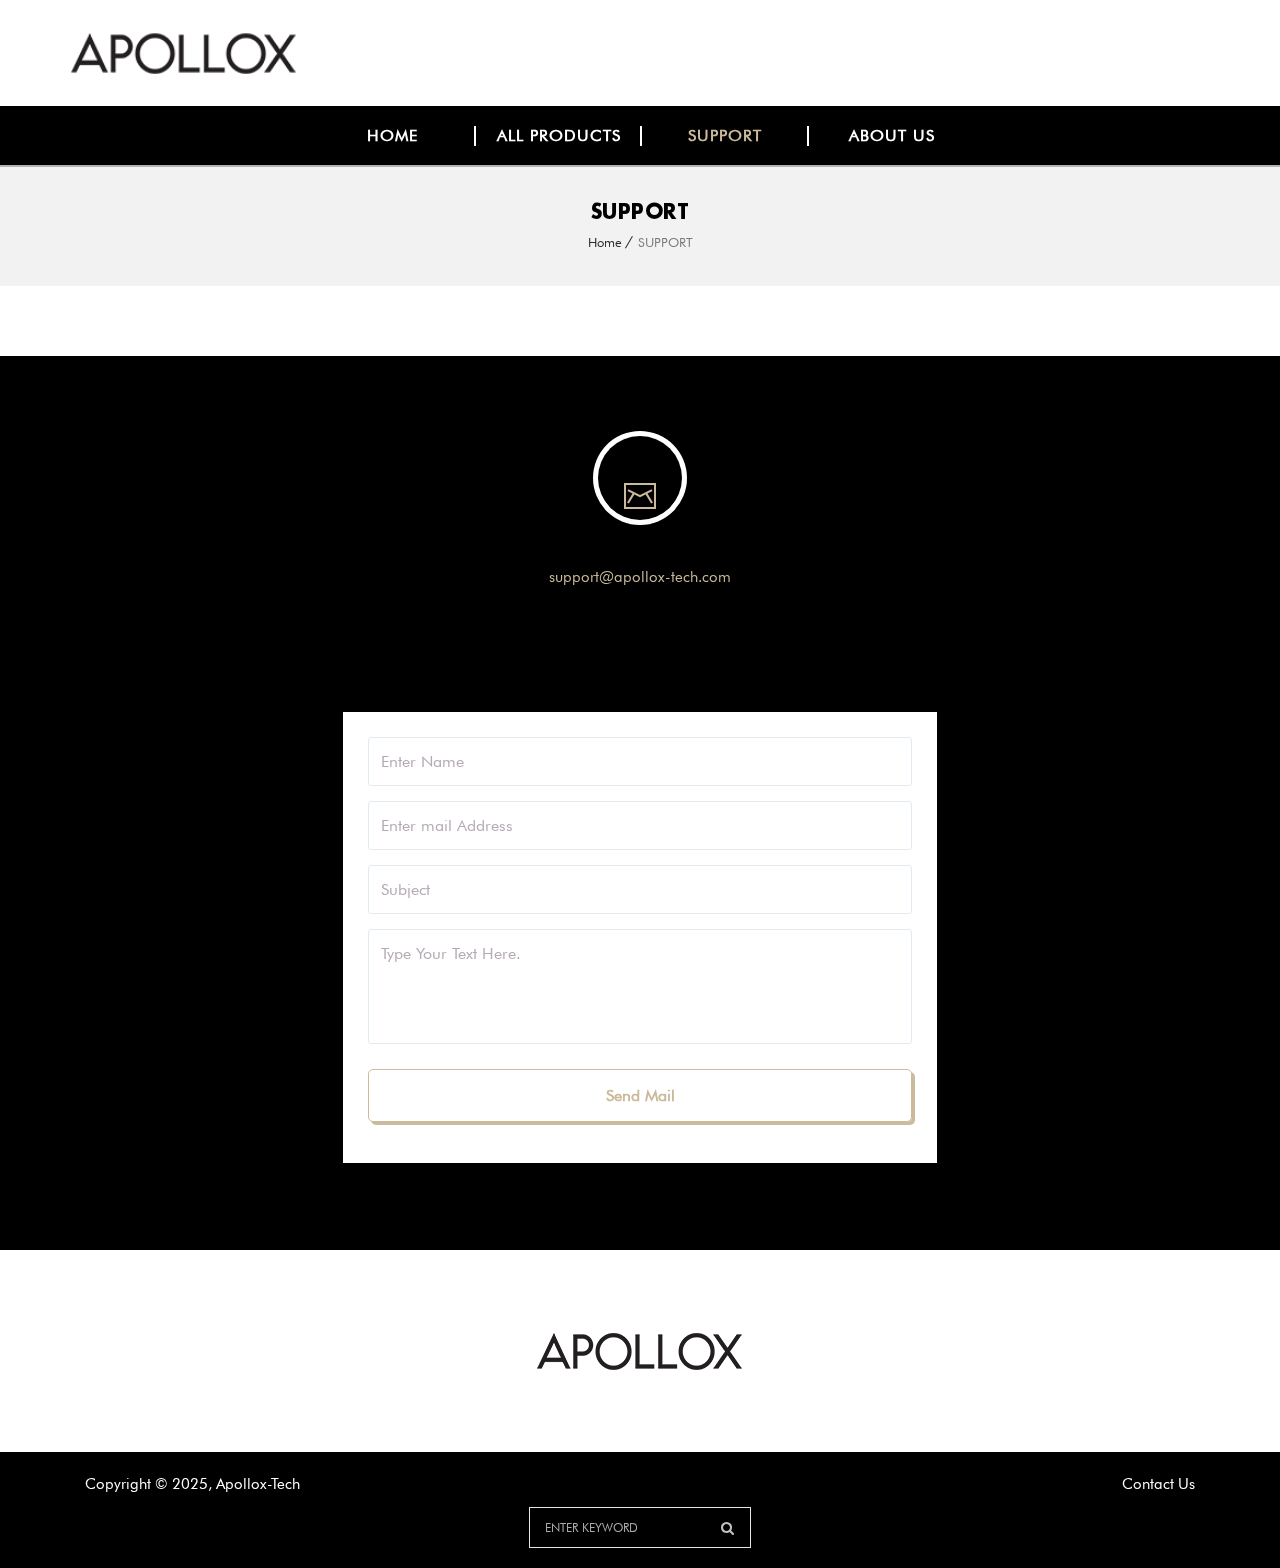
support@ (581, 577)
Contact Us (1158, 1484)
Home (605, 242)
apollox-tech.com (672, 577)
